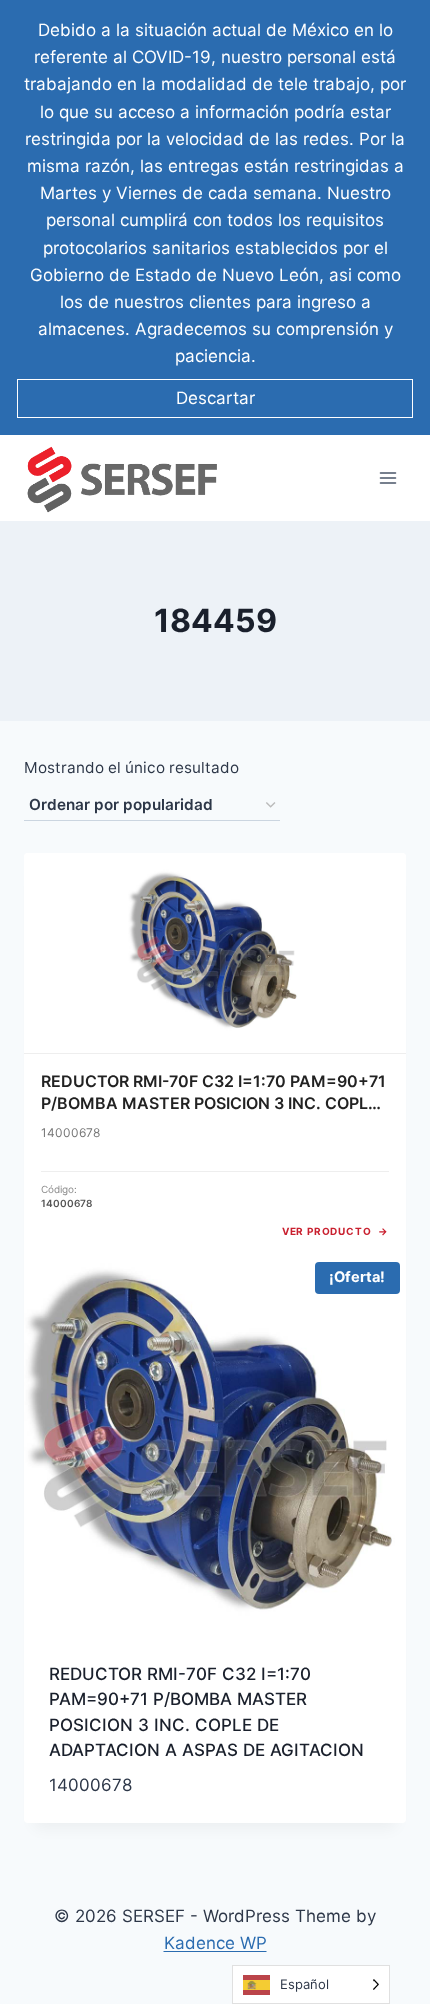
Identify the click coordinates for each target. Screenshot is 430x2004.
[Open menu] (387, 478)
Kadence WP (215, 1943)
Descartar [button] (215, 398)
